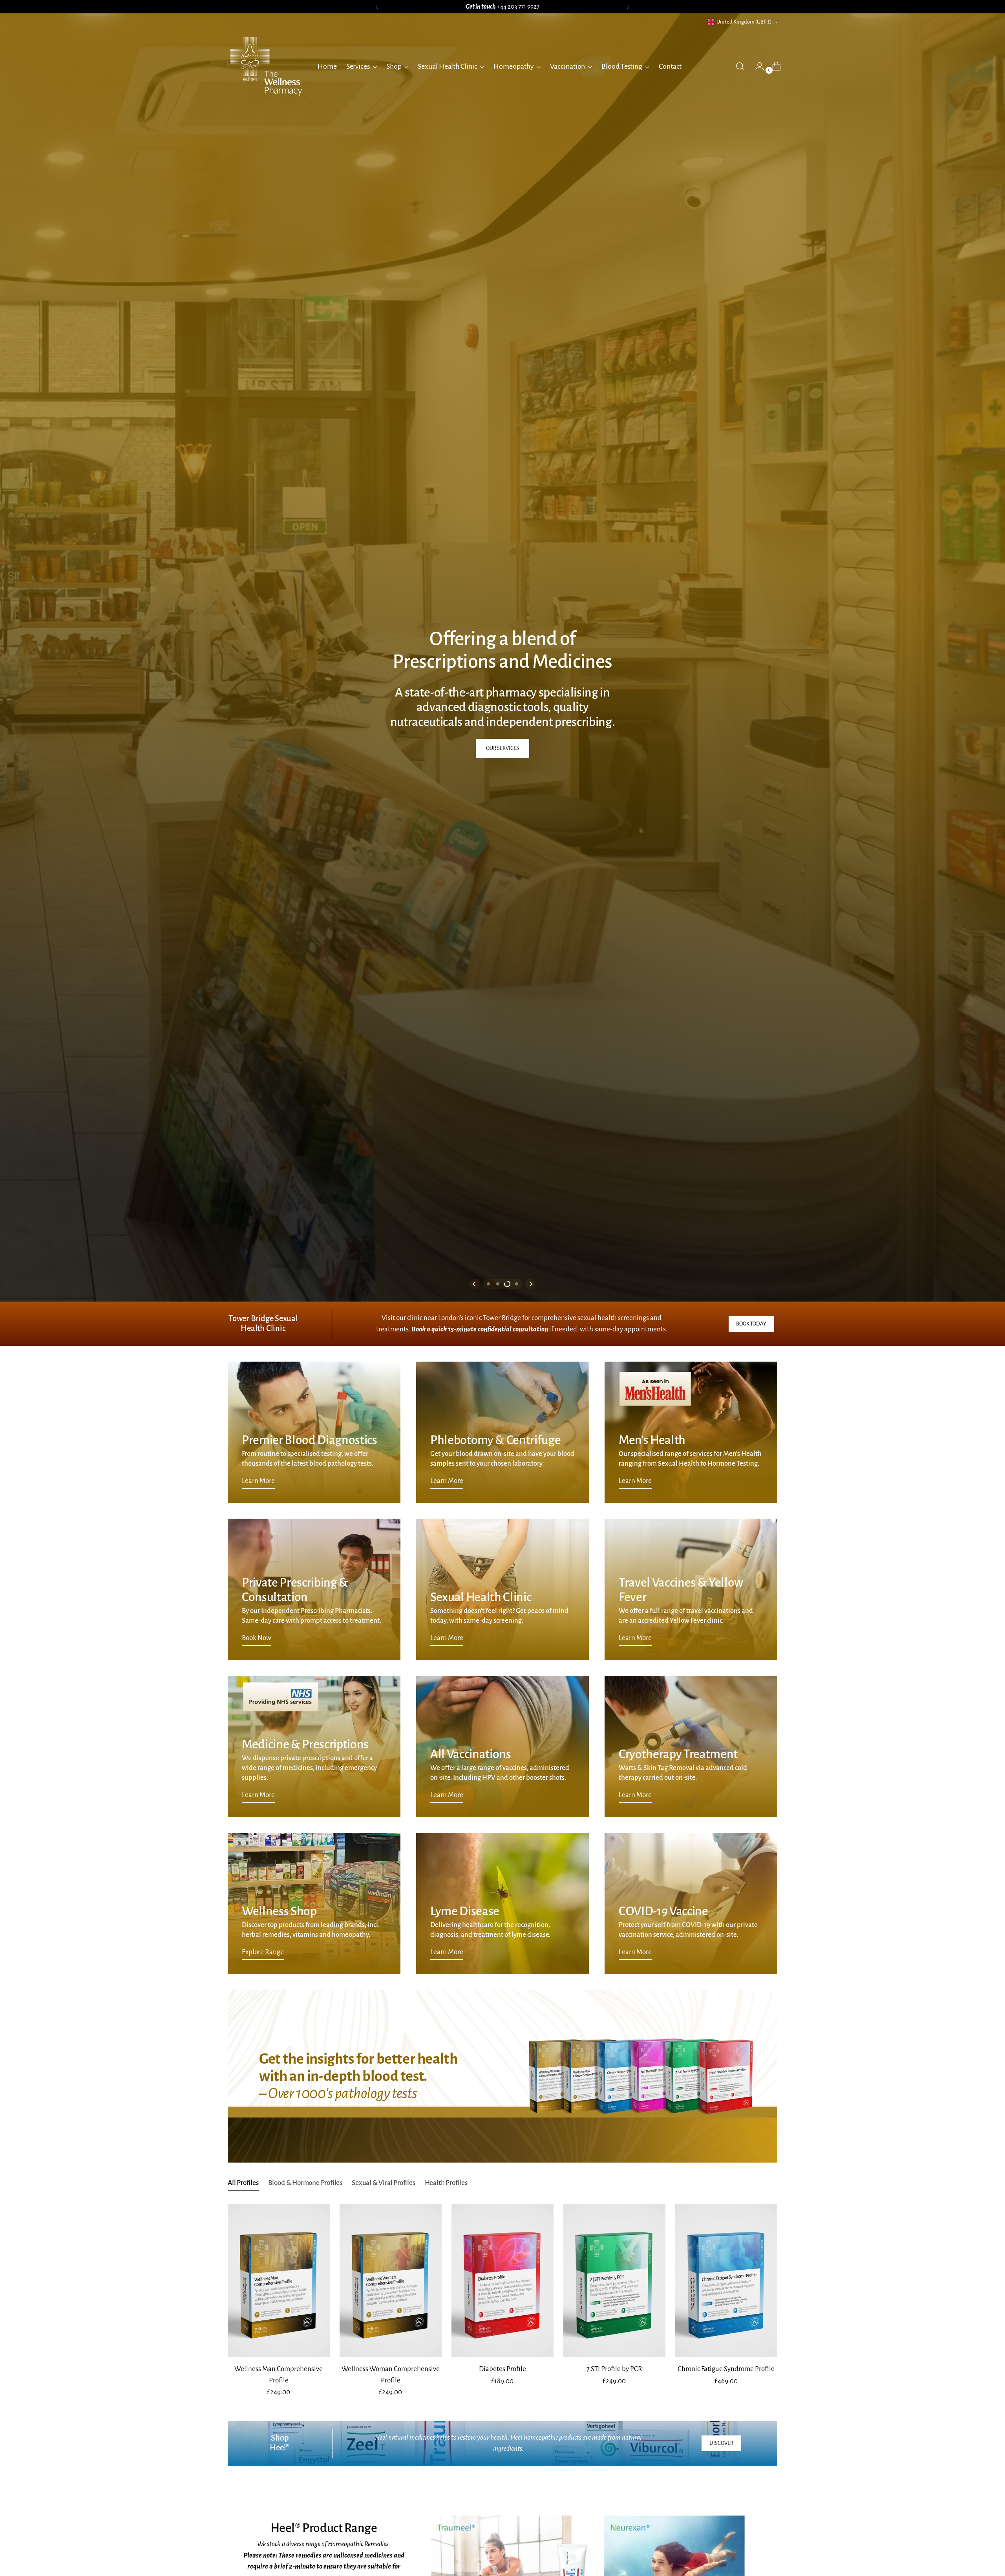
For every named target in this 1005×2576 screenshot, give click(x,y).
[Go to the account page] (756, 66)
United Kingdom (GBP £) (744, 22)
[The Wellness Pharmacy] (267, 66)
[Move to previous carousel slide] (475, 1284)
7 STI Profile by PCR (614, 2369)
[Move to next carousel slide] (530, 1284)
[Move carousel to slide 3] (507, 1284)
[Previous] (377, 7)
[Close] (985, 2492)
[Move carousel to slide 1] (488, 1284)
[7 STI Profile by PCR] (614, 2281)
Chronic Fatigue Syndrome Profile (726, 2369)
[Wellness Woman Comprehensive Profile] (391, 2281)
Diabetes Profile (502, 2369)
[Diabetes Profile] (502, 2281)
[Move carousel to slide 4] (517, 1284)
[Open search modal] (740, 66)
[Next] (628, 7)
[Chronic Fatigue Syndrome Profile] (726, 2281)
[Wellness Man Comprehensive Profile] (279, 2281)
